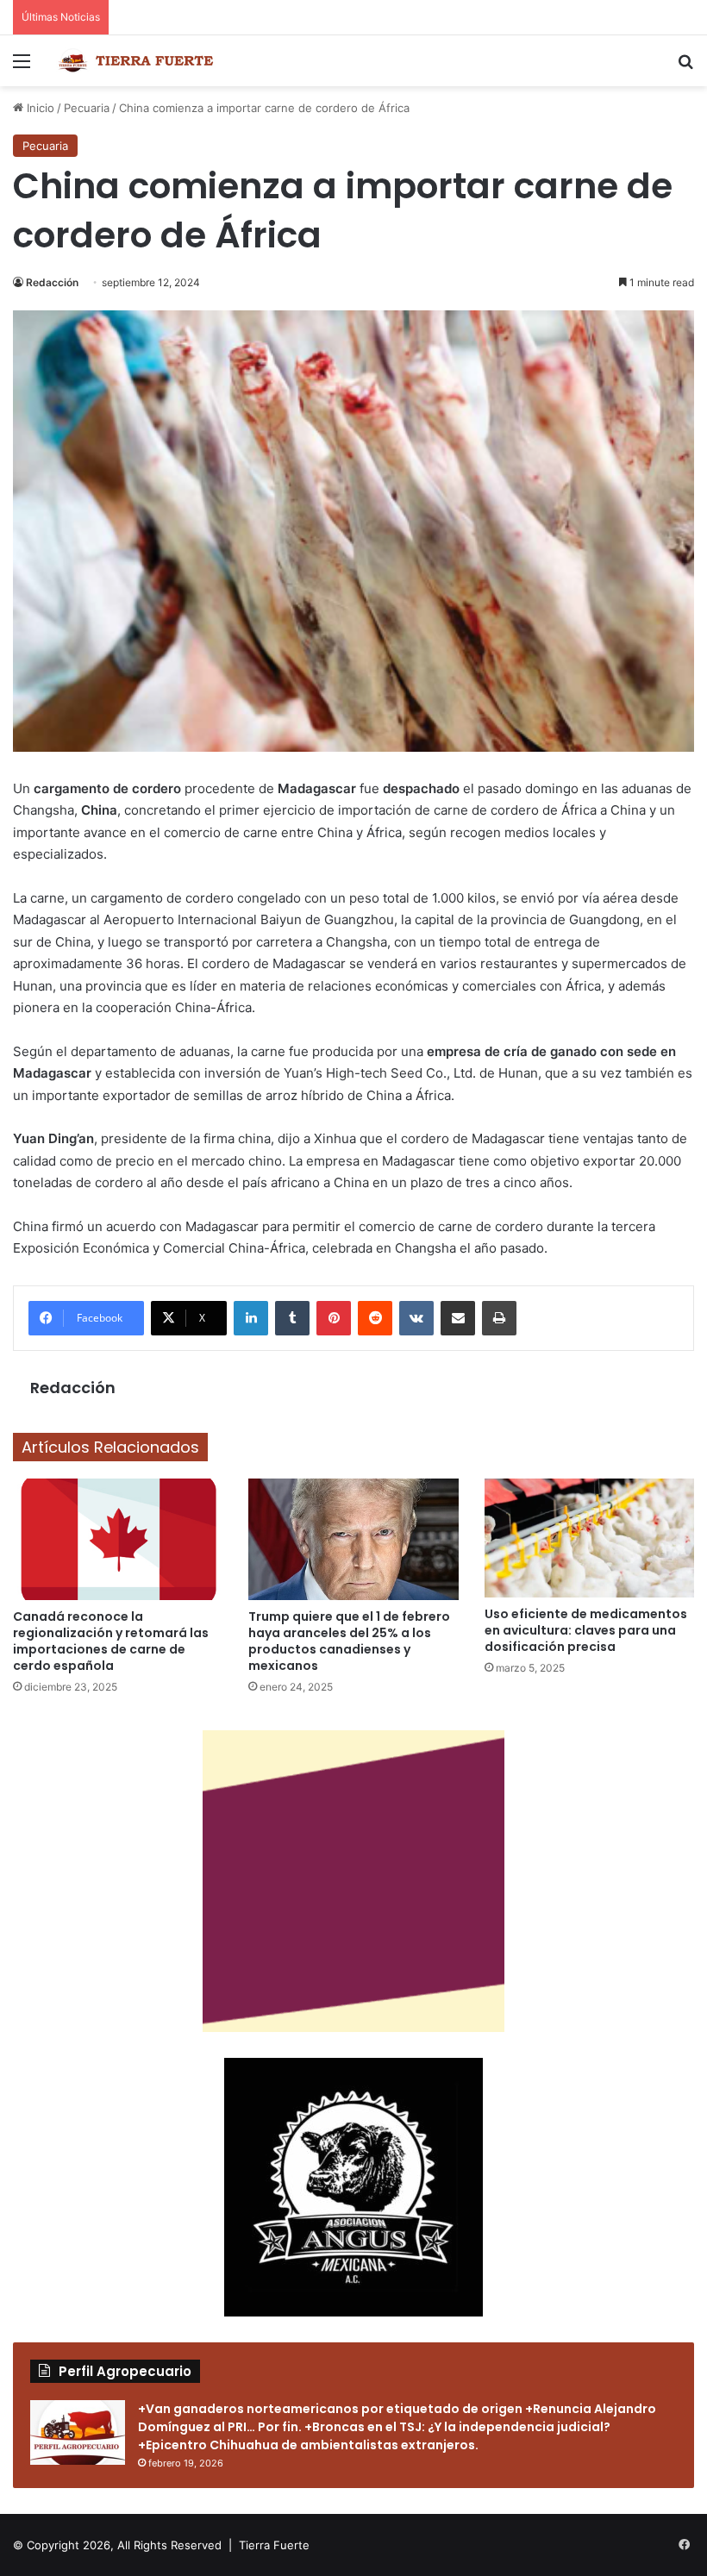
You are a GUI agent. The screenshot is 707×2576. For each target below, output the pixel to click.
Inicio (39, 108)
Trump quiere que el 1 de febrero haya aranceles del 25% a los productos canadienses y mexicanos (349, 1641)
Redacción (52, 282)
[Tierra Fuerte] (138, 61)
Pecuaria (87, 108)
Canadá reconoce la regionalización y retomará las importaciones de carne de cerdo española (111, 1641)
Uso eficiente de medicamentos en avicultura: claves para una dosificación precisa (586, 1630)
